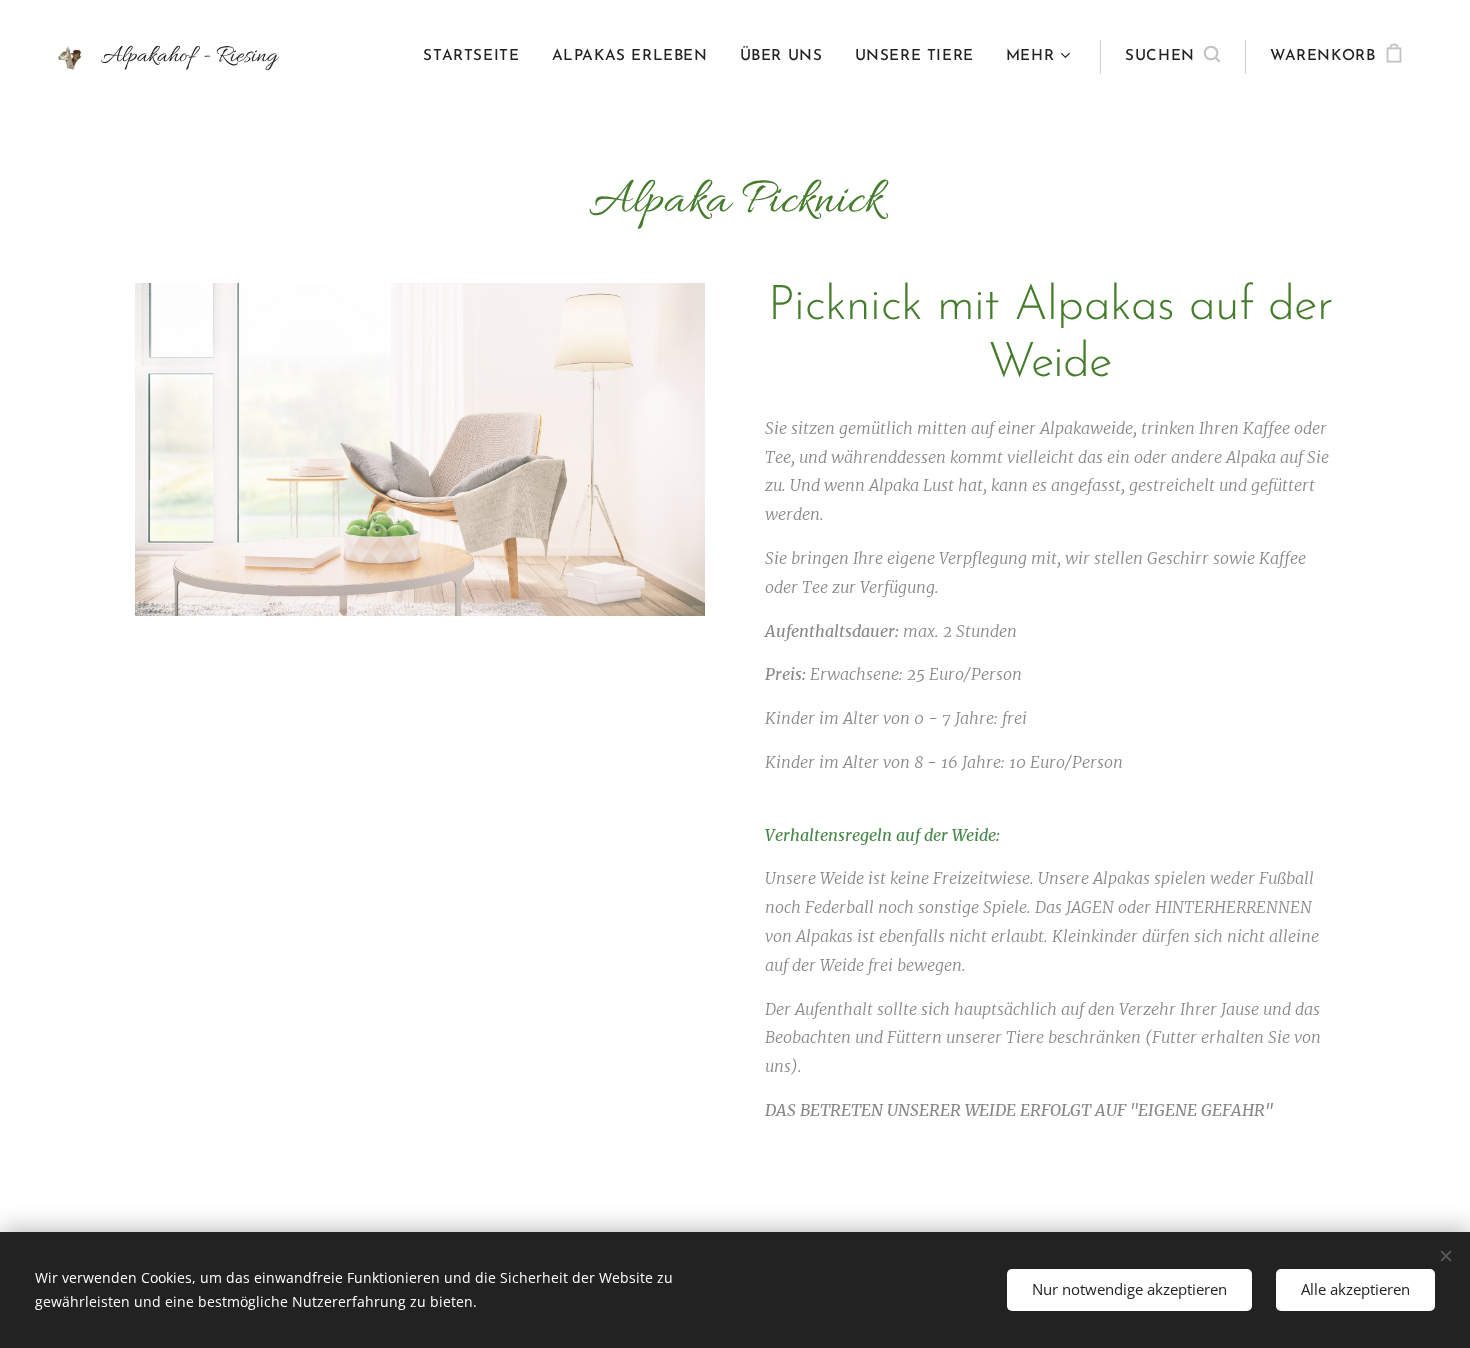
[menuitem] (476, 57)
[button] (1172, 57)
